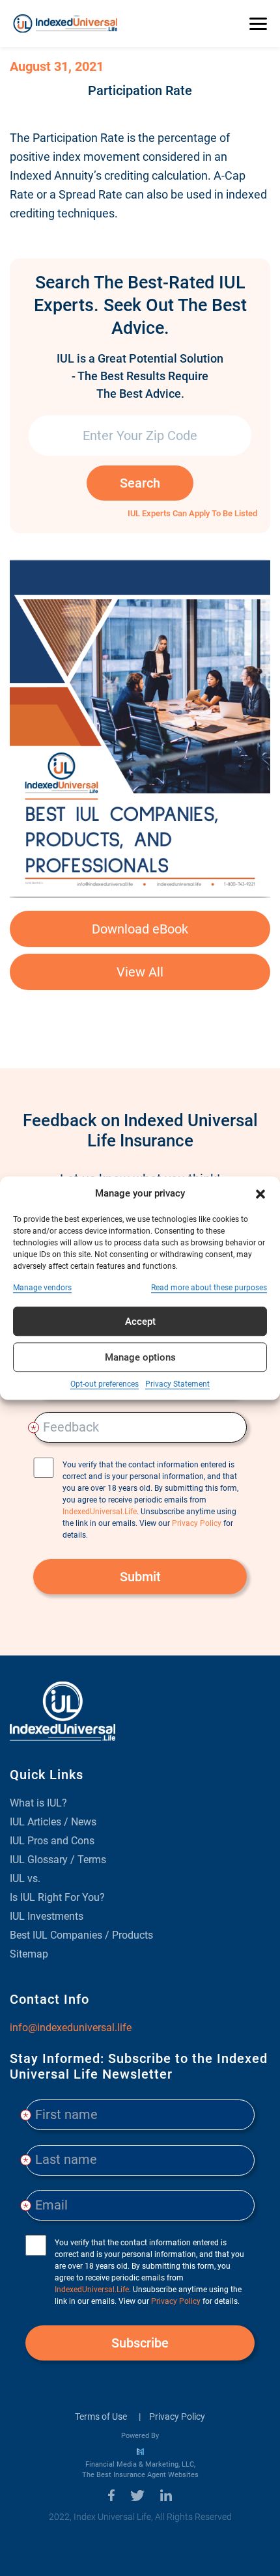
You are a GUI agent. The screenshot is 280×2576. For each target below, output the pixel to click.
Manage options (140, 1357)
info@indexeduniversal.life (71, 2028)
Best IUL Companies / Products (81, 1935)
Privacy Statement (177, 1384)
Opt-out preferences (105, 1384)
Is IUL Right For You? (57, 1897)
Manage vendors (42, 1288)
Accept (140, 1322)
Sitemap (29, 1954)
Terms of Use (101, 2417)
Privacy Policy (177, 2417)
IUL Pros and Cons (52, 1841)
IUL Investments (47, 1916)
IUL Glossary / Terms (58, 1860)
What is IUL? (38, 1803)
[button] (260, 1193)
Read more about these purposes (209, 1288)
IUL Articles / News (53, 1822)
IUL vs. (25, 1878)
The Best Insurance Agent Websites (140, 2475)
